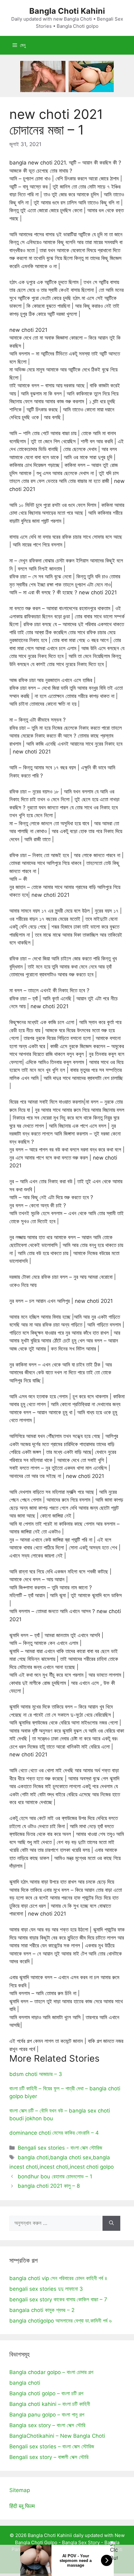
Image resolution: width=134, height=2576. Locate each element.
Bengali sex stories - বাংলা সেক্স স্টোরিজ (60, 2148)
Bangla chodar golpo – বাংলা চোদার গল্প (51, 2372)
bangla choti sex (71, 2157)
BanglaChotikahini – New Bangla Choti (57, 2436)
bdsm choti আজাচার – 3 (36, 2074)
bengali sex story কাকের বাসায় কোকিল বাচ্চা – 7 (58, 2299)
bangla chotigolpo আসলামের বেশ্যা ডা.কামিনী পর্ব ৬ (60, 2321)
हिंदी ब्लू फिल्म (22, 2506)
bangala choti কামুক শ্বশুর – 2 (42, 2310)
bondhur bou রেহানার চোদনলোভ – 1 (55, 2176)
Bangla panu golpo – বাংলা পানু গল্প (47, 2415)
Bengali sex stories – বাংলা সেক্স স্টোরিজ (52, 2446)
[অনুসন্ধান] (111, 2223)
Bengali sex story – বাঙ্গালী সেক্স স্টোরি (49, 2457)
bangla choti (33, 2157)
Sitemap (20, 2490)
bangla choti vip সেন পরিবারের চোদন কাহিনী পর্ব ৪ (58, 2278)
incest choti (54, 2167)
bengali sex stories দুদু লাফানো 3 (46, 2289)
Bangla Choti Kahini (67, 11)
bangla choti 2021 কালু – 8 (49, 2186)
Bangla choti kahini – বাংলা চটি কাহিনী (50, 2404)
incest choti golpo (92, 2167)
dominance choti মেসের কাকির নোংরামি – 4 (54, 2133)
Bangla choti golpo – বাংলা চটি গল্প (46, 2393)
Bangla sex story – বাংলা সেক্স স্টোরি (47, 2425)
